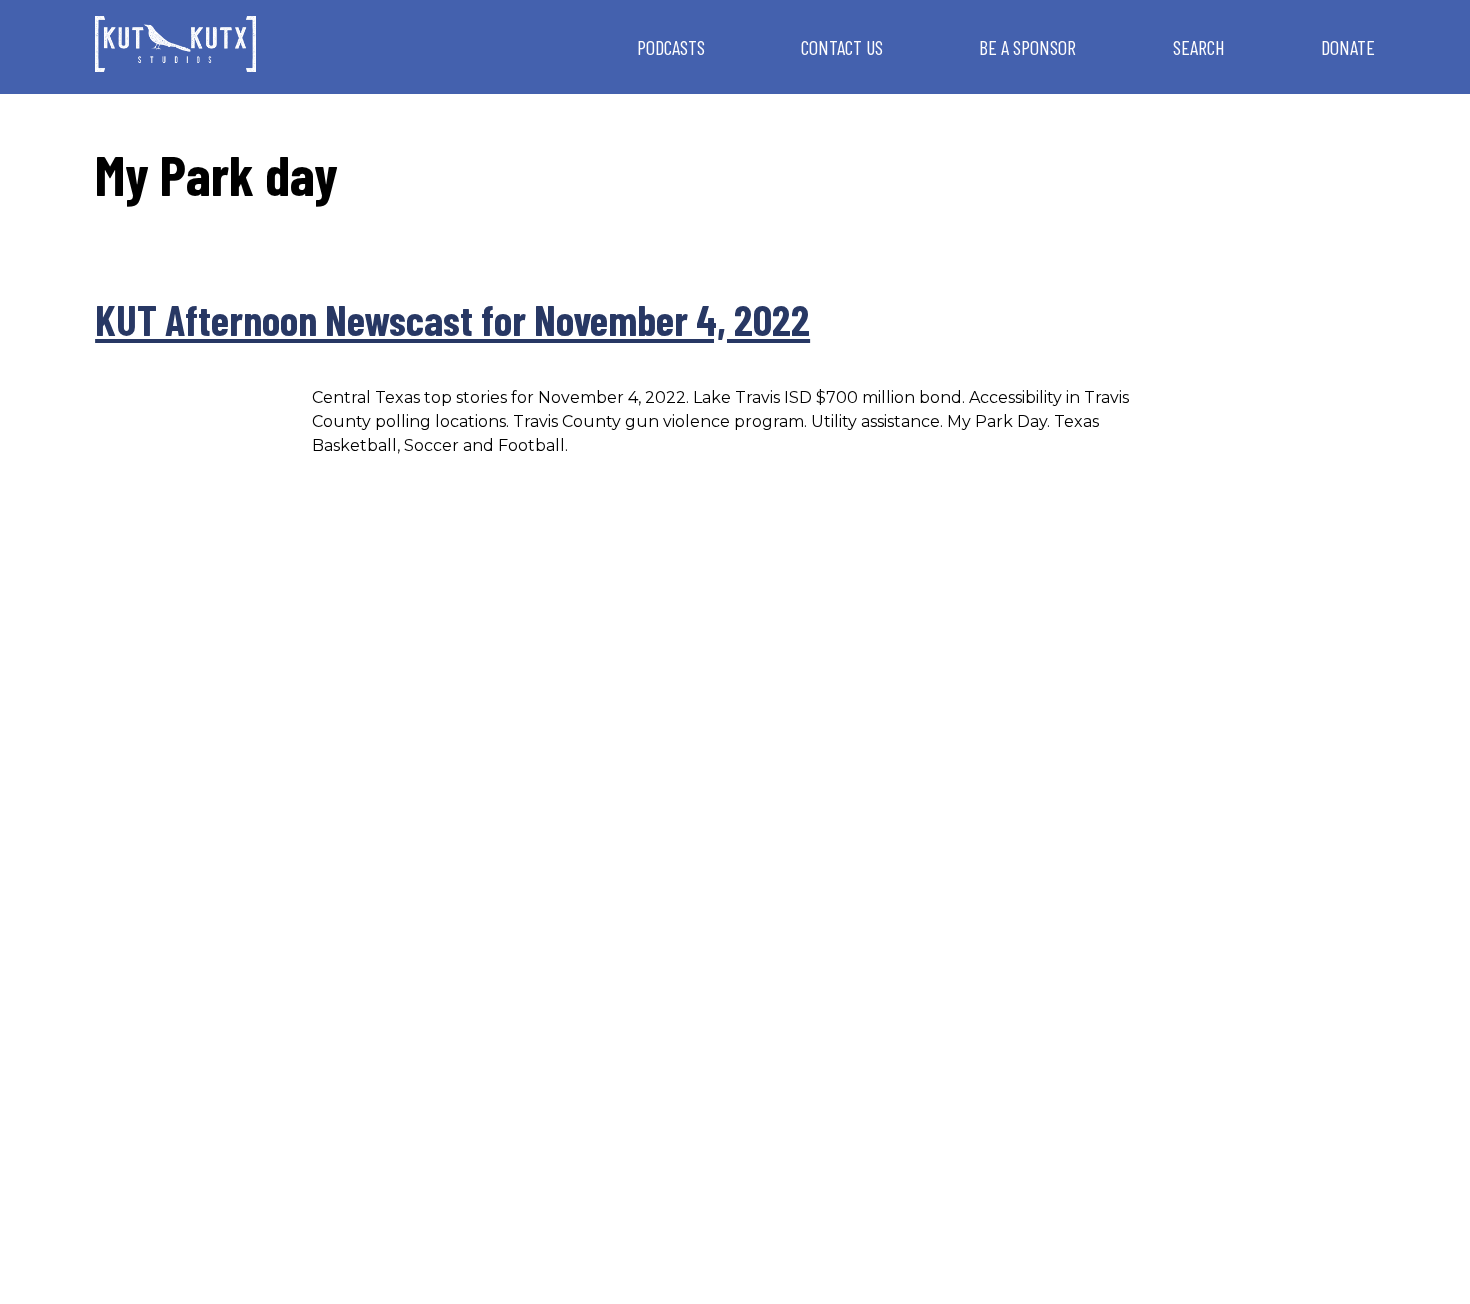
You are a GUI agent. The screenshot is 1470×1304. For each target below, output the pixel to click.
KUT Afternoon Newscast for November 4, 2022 (452, 319)
